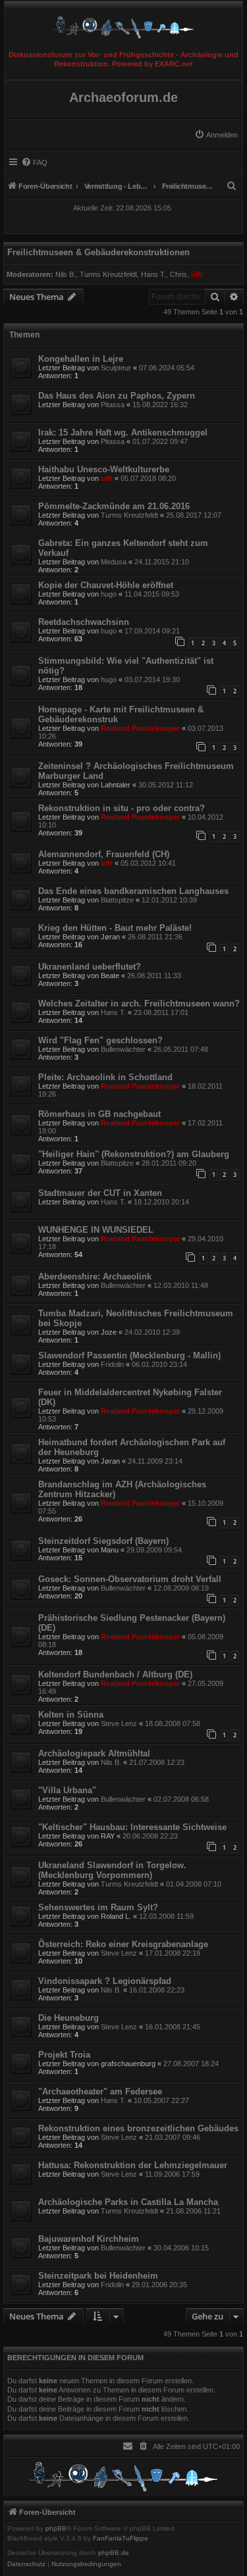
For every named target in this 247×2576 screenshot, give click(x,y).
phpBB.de (114, 2553)
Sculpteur (116, 368)
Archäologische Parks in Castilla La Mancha (128, 2202)
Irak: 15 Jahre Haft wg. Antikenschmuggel (123, 433)
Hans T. (153, 274)
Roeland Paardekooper (140, 728)
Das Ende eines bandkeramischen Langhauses (133, 891)
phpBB (56, 2529)
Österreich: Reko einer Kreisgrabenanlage (123, 1944)
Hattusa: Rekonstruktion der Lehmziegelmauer (133, 2165)
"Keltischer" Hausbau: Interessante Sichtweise (132, 1827)
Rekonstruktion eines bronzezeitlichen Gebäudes (138, 2128)
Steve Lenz (119, 1723)
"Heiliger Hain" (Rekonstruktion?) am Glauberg (134, 1154)
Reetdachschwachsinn (84, 622)
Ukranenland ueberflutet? (90, 967)
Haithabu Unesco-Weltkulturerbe (104, 469)
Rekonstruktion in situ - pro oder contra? (122, 808)
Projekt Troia (64, 2055)
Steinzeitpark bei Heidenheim (98, 2276)
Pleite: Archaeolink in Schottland (105, 1077)
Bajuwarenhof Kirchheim (89, 2239)
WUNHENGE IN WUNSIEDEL (96, 1230)
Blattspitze (117, 900)
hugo (109, 594)
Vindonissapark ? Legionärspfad (105, 1981)
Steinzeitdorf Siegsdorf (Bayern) (103, 1541)
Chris (178, 274)
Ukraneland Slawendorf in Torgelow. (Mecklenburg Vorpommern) (112, 1870)
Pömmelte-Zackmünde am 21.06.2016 (114, 506)
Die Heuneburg (69, 2018)
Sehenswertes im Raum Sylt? (98, 1907)
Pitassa (113, 405)
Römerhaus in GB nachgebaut (99, 1114)
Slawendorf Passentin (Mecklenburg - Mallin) (129, 1355)
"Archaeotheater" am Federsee (100, 2092)
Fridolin (112, 1364)
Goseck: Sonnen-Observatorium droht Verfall (130, 1579)
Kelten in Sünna (71, 1715)
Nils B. (66, 274)
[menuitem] (216, 135)
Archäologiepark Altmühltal (94, 1753)
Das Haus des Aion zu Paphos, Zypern (117, 396)
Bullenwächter (123, 1049)
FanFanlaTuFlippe (121, 2539)
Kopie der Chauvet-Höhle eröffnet (106, 585)
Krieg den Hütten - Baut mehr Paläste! (115, 928)
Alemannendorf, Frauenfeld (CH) (104, 854)
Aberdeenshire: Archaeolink (95, 1276)
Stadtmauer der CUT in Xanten (100, 1193)
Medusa (114, 562)
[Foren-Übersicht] (123, 24)
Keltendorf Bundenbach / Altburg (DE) (115, 1674)
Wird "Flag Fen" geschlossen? (100, 1040)
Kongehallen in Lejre (81, 359)
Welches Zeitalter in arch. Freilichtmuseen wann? (139, 1003)
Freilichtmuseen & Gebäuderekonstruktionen (98, 252)
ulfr (197, 274)
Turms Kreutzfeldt (108, 274)
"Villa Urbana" (67, 1790)
